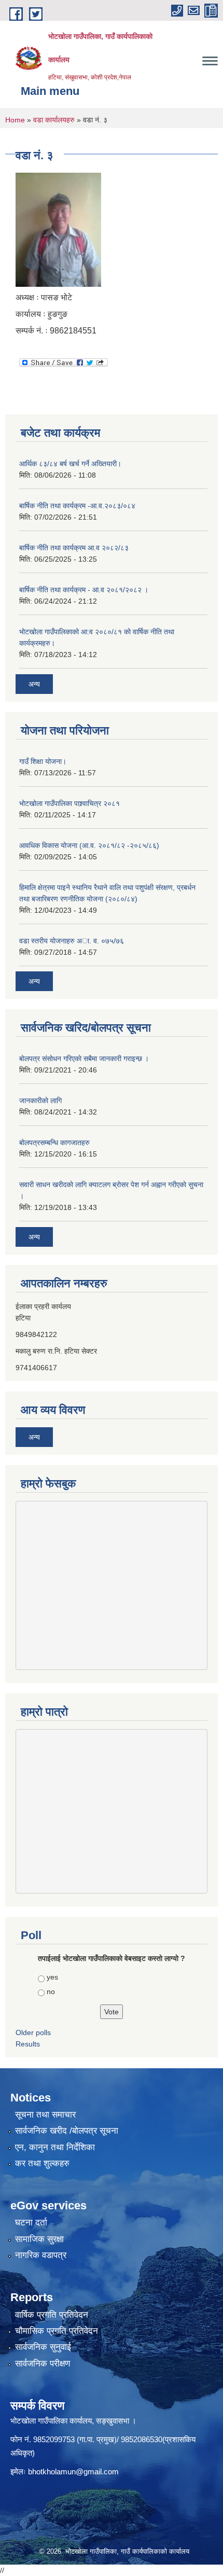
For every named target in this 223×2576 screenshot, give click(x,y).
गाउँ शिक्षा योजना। (43, 761)
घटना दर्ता (31, 2223)
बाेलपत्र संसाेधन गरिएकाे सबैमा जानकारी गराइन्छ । (84, 1059)
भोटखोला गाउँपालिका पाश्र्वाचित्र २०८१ (69, 803)
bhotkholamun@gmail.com (73, 2471)
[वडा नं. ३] (58, 229)
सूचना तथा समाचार (45, 2115)
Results (28, 2044)
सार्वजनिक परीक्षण (43, 2364)
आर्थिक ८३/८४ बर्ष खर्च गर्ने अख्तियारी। (70, 464)
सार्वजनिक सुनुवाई (43, 2347)
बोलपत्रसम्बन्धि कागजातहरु (54, 1143)
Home (15, 120)
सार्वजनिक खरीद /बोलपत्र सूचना (67, 2131)
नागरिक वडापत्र (41, 2255)
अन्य (34, 684)
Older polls (33, 2032)
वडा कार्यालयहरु (54, 120)
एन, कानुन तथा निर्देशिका (55, 2147)
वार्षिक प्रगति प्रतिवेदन (52, 2315)
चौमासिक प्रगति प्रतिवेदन (57, 2331)
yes (52, 1977)
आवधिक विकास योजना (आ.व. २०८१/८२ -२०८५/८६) (89, 845)
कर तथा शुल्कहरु (42, 2163)
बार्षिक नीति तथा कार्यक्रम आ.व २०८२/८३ (74, 548)
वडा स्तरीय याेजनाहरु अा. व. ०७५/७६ (72, 941)
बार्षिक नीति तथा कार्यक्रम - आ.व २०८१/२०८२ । (84, 590)
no (51, 1992)
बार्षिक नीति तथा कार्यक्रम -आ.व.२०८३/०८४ (77, 506)
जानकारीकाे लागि (40, 1101)
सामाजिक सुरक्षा (39, 2239)
